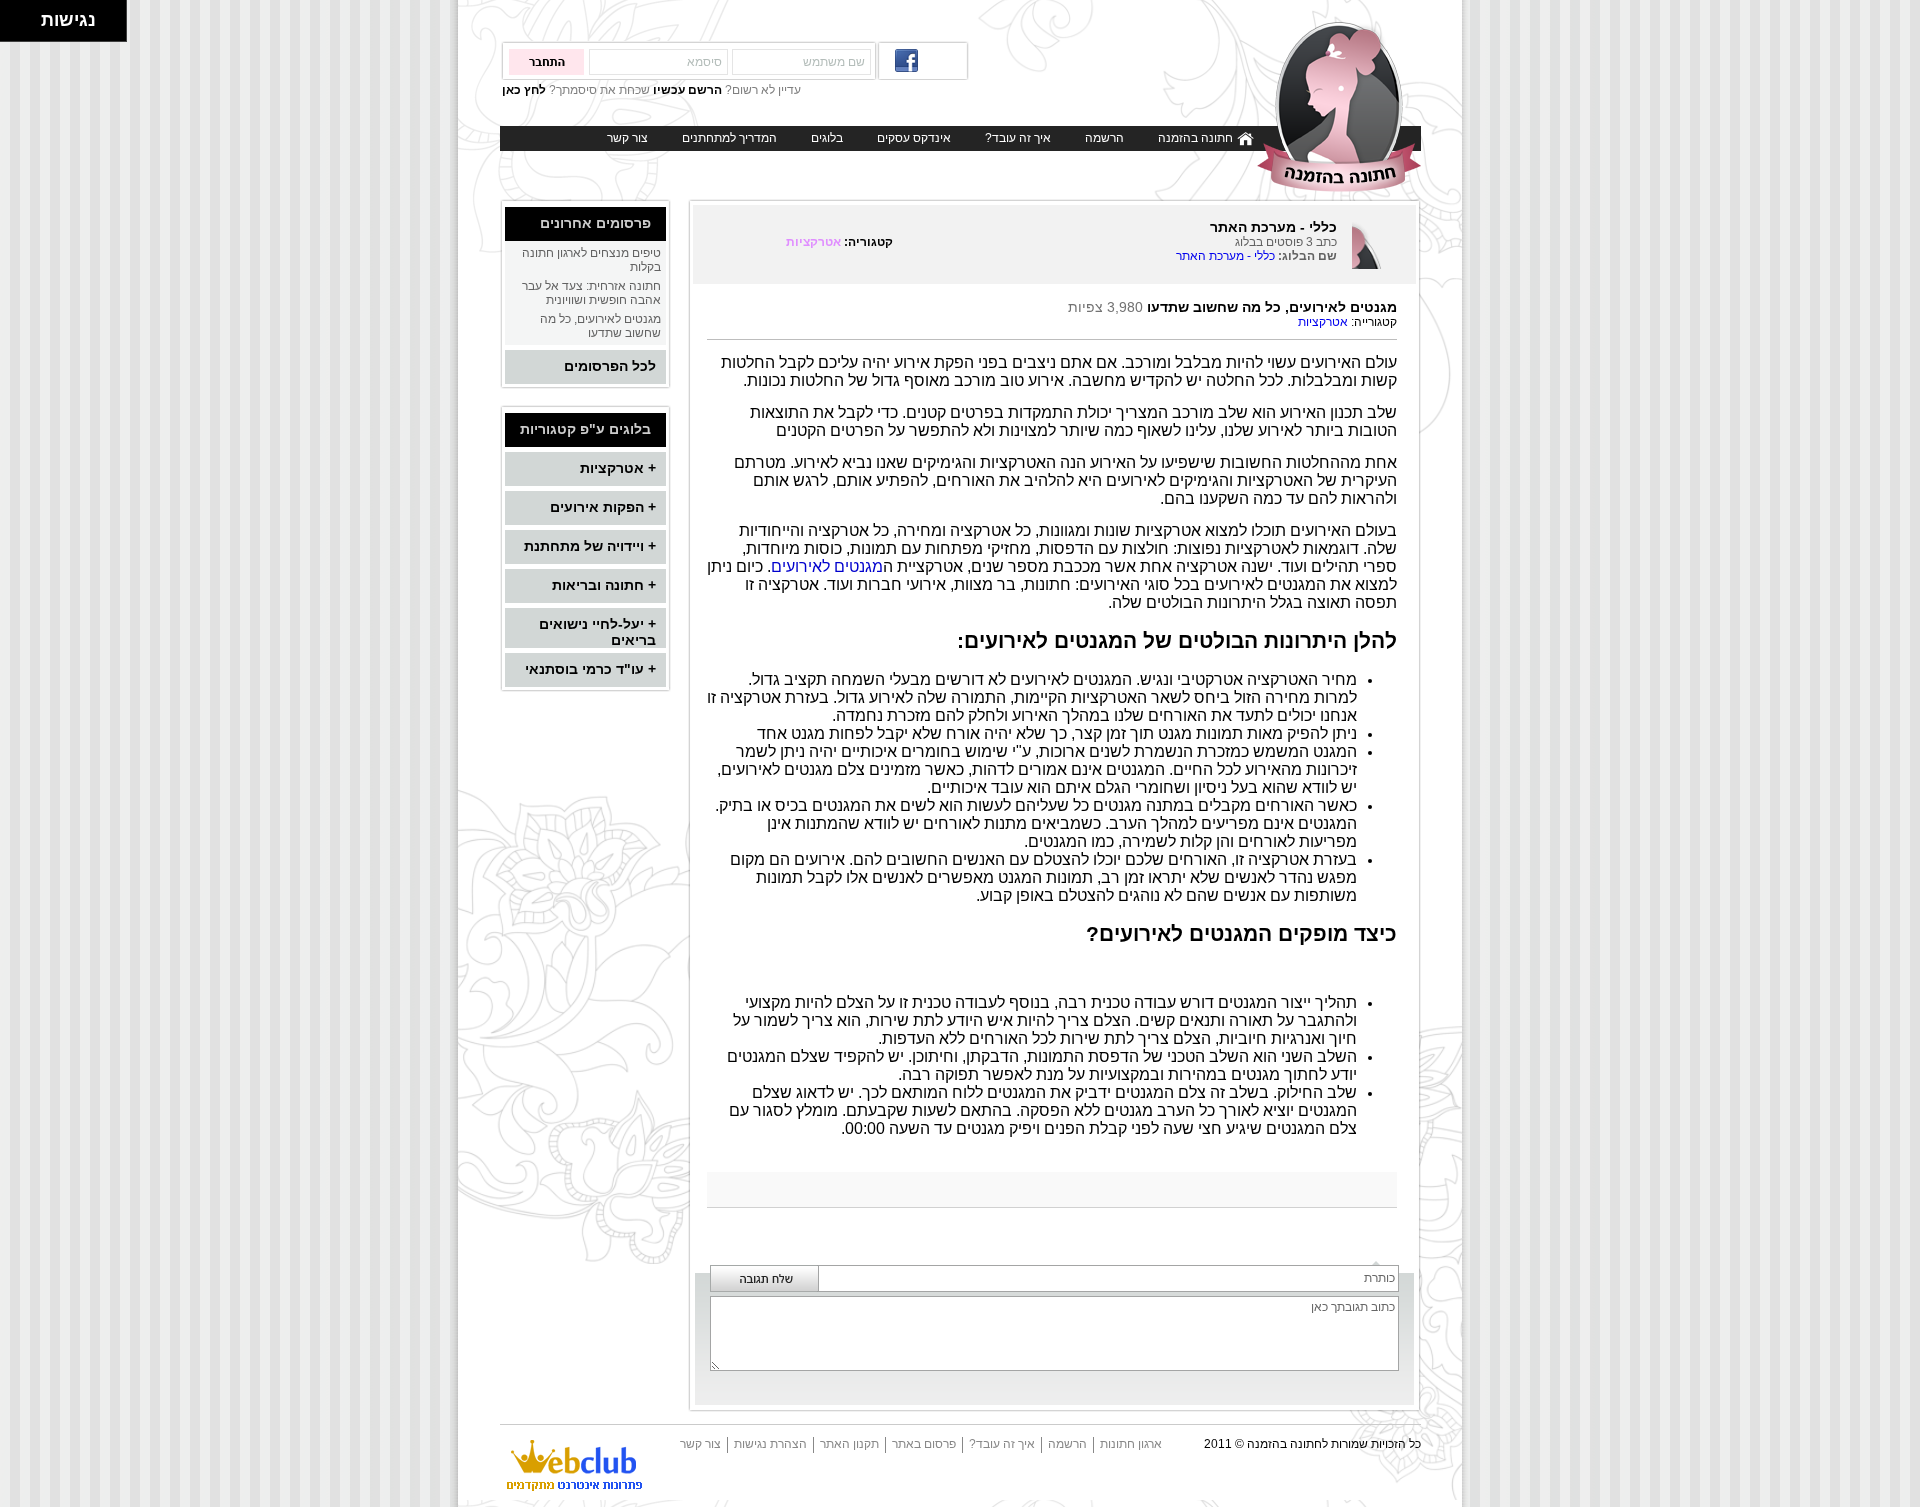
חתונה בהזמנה (1197, 138)
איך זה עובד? (1018, 138)
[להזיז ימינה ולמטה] (26, 26)
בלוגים (827, 138)
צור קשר (627, 138)
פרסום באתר (924, 1444)
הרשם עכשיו (687, 90)
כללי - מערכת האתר (1225, 256)
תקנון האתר (849, 1444)
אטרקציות (813, 242)
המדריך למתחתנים (729, 138)
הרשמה (1104, 138)
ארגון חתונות (1131, 1444)
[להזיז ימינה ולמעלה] (26, 15)
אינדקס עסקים (914, 138)
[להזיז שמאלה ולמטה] (15, 26)
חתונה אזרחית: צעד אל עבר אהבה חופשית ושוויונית (591, 293)
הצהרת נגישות (770, 1444)
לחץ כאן (524, 90)
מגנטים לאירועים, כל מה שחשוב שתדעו (600, 326)
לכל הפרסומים (610, 366)
